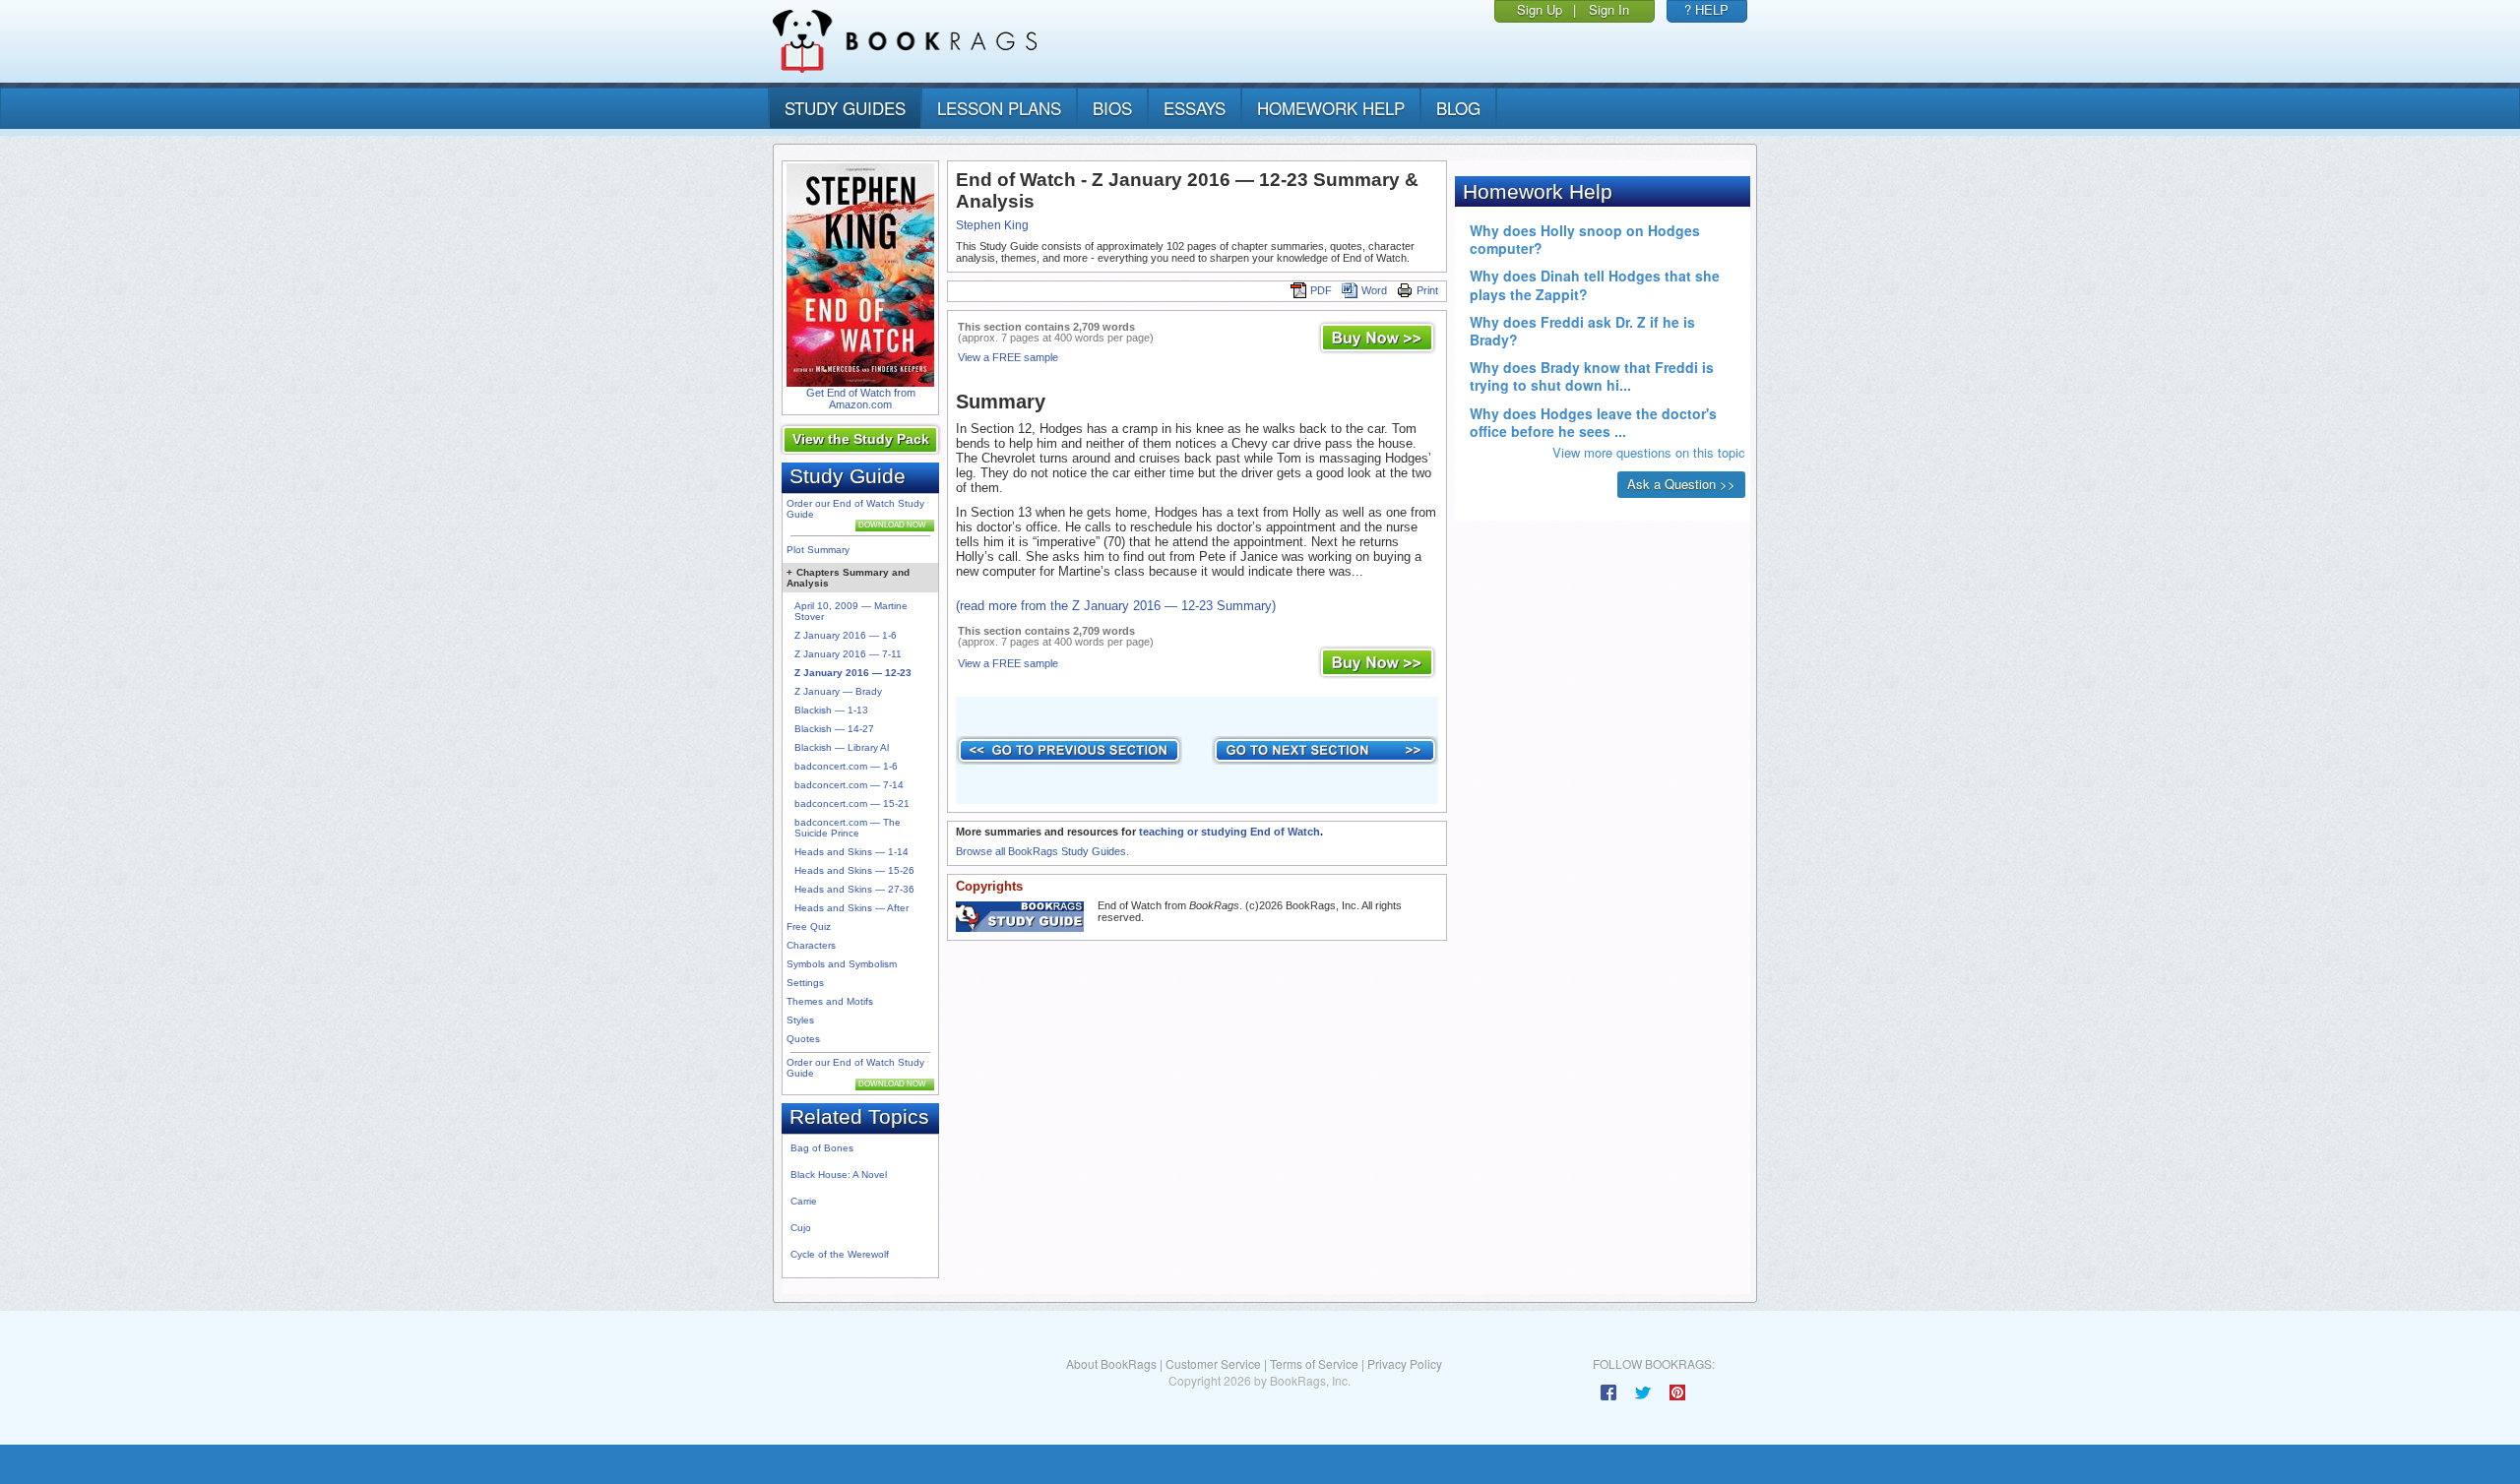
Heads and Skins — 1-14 (851, 852)
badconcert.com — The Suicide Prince (848, 828)
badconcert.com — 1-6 (846, 766)
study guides (845, 108)
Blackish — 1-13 (831, 710)
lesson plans (999, 108)
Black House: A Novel (839, 1175)
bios (1112, 108)
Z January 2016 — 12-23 (853, 673)
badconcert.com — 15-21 (852, 804)
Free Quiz (809, 927)
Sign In (1609, 9)
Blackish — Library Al (842, 747)
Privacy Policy (1405, 1363)
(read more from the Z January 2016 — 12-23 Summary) (1116, 606)
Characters (811, 945)
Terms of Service (1314, 1363)
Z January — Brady (838, 691)
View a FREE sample (1008, 357)
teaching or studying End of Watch (1229, 832)
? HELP (1706, 9)
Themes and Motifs (830, 1001)
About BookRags (1111, 1363)
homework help (1331, 108)
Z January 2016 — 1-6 (846, 635)
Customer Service (1213, 1363)
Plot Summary (818, 550)
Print (1427, 290)
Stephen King (992, 225)
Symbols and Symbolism (842, 964)
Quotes (803, 1039)
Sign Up (1540, 9)
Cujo (801, 1228)
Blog (1458, 108)
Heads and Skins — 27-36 (854, 889)
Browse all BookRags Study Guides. (1042, 851)
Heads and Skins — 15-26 (854, 870)
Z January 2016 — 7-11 (848, 654)
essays (1195, 108)
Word (1374, 290)
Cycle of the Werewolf (840, 1254)
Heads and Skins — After (851, 908)
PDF (1321, 290)
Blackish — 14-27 (834, 729)
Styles (800, 1020)
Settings (805, 983)
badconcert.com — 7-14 (849, 785)
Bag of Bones (822, 1148)
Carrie (804, 1201)
